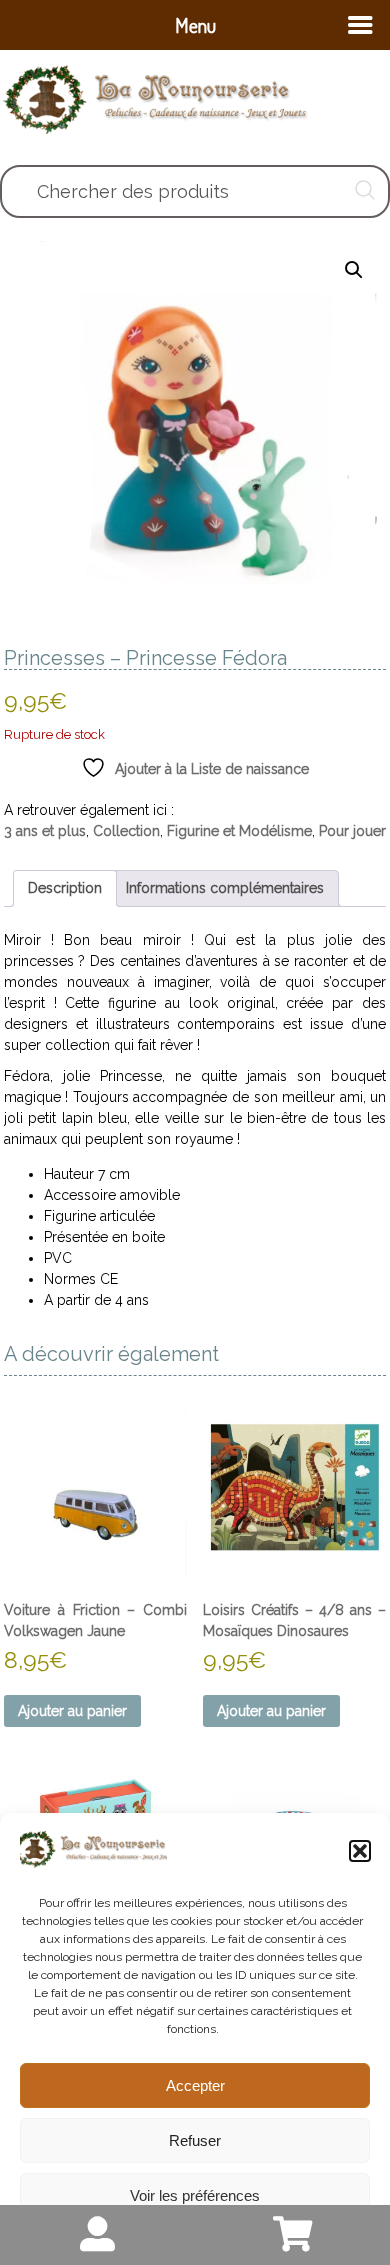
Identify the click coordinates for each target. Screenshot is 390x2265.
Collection (126, 831)
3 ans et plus (45, 831)
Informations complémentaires (225, 888)
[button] (360, 1851)
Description (65, 888)
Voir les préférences (195, 2195)
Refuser (195, 2140)
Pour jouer (352, 831)
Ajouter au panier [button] (72, 1711)
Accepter (195, 2085)
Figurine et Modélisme (239, 831)
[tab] (65, 888)
